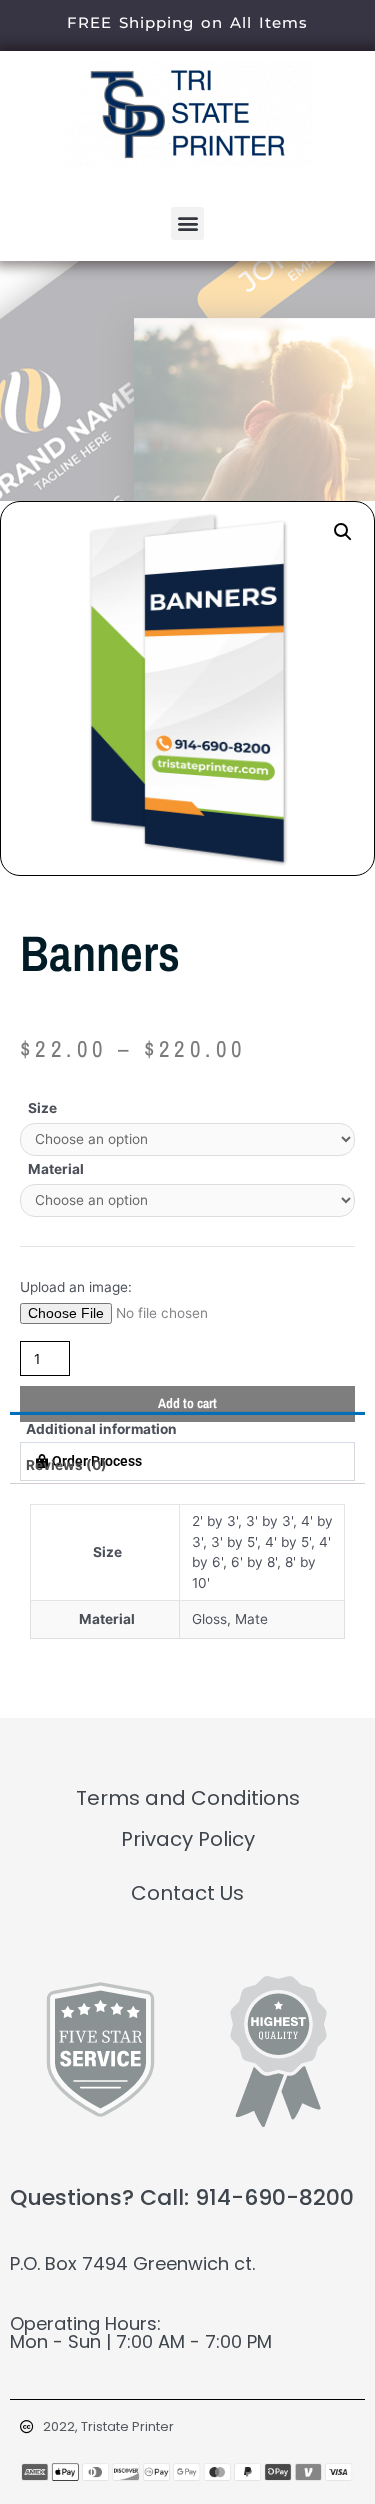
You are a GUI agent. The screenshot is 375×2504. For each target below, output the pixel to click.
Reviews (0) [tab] (66, 1465)
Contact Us (187, 1893)
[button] (187, 223)
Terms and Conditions (188, 1798)
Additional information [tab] (101, 1429)
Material (56, 1169)
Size (42, 1108)
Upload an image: (76, 1287)
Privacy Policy (188, 1839)
